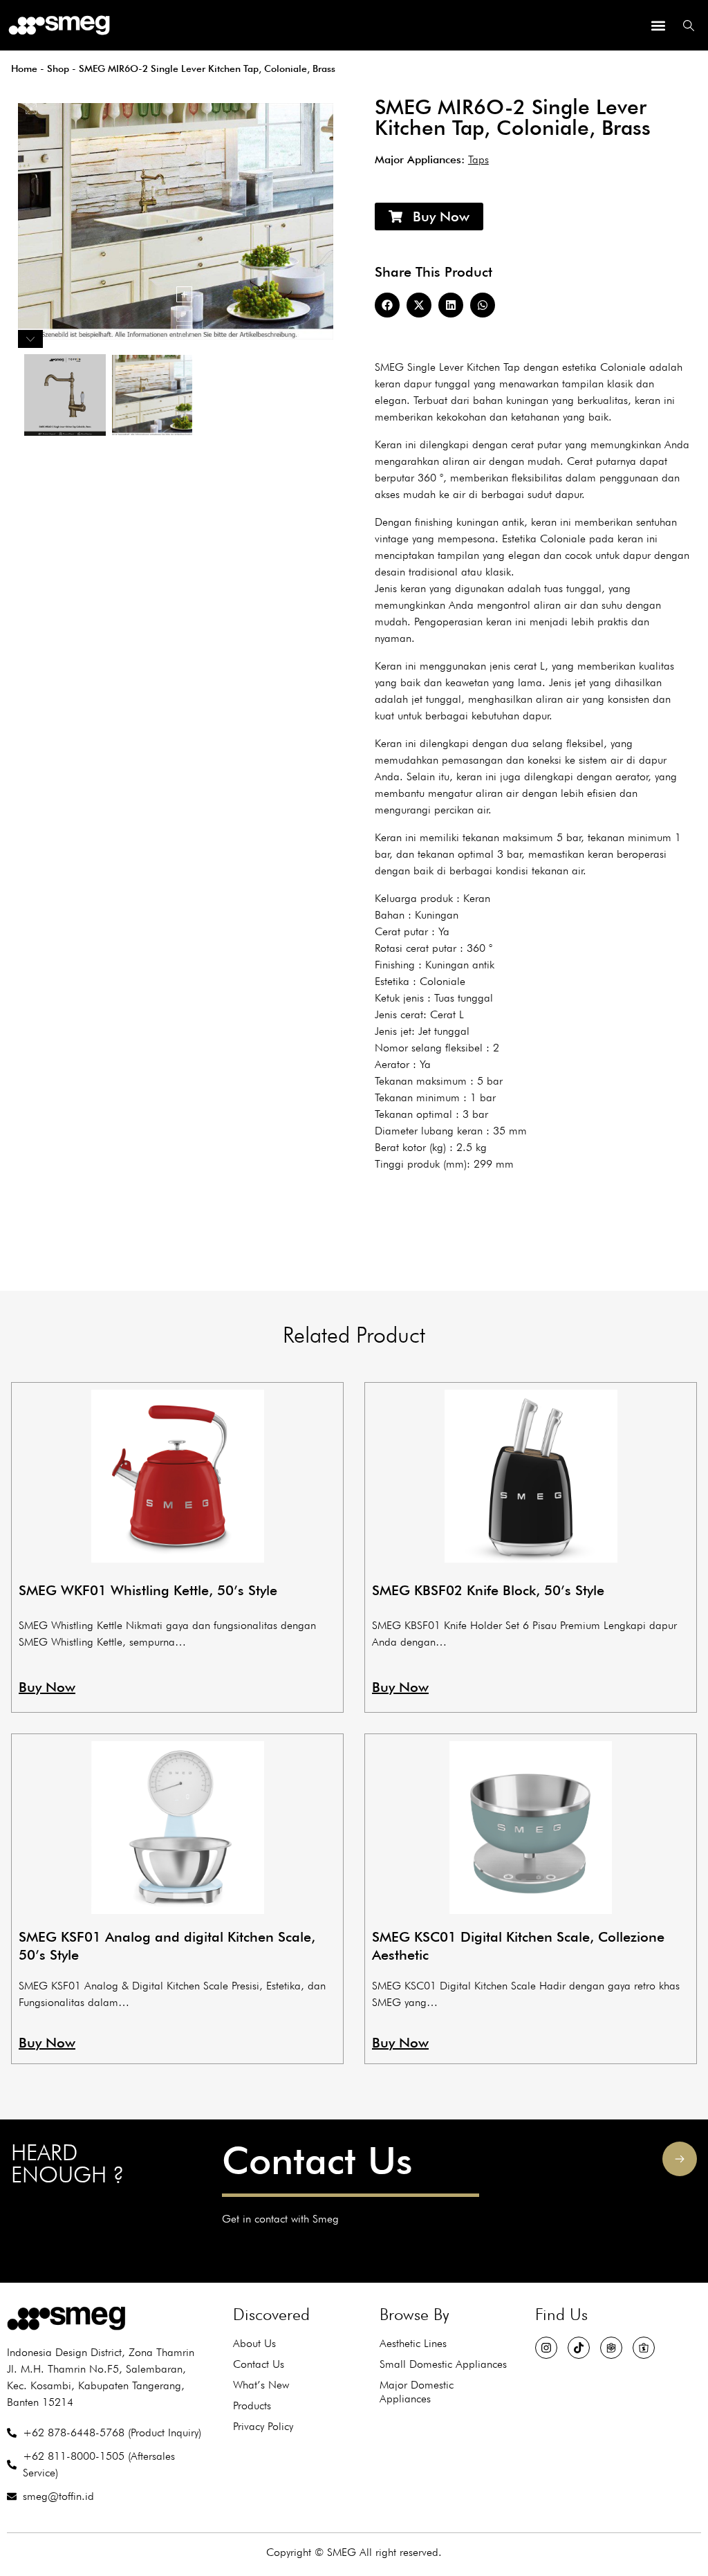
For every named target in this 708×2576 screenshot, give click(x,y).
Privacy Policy (263, 2426)
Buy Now (47, 1687)
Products (252, 2405)
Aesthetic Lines (413, 2343)
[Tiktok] (579, 2348)
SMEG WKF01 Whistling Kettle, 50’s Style (148, 1590)
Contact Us (317, 2160)
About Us (254, 2343)
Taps (478, 159)
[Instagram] (546, 2348)
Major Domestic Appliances (417, 2392)
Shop (58, 68)
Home (24, 68)
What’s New (261, 2385)
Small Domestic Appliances (443, 2364)
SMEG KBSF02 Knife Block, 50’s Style (488, 1590)
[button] (658, 25)
